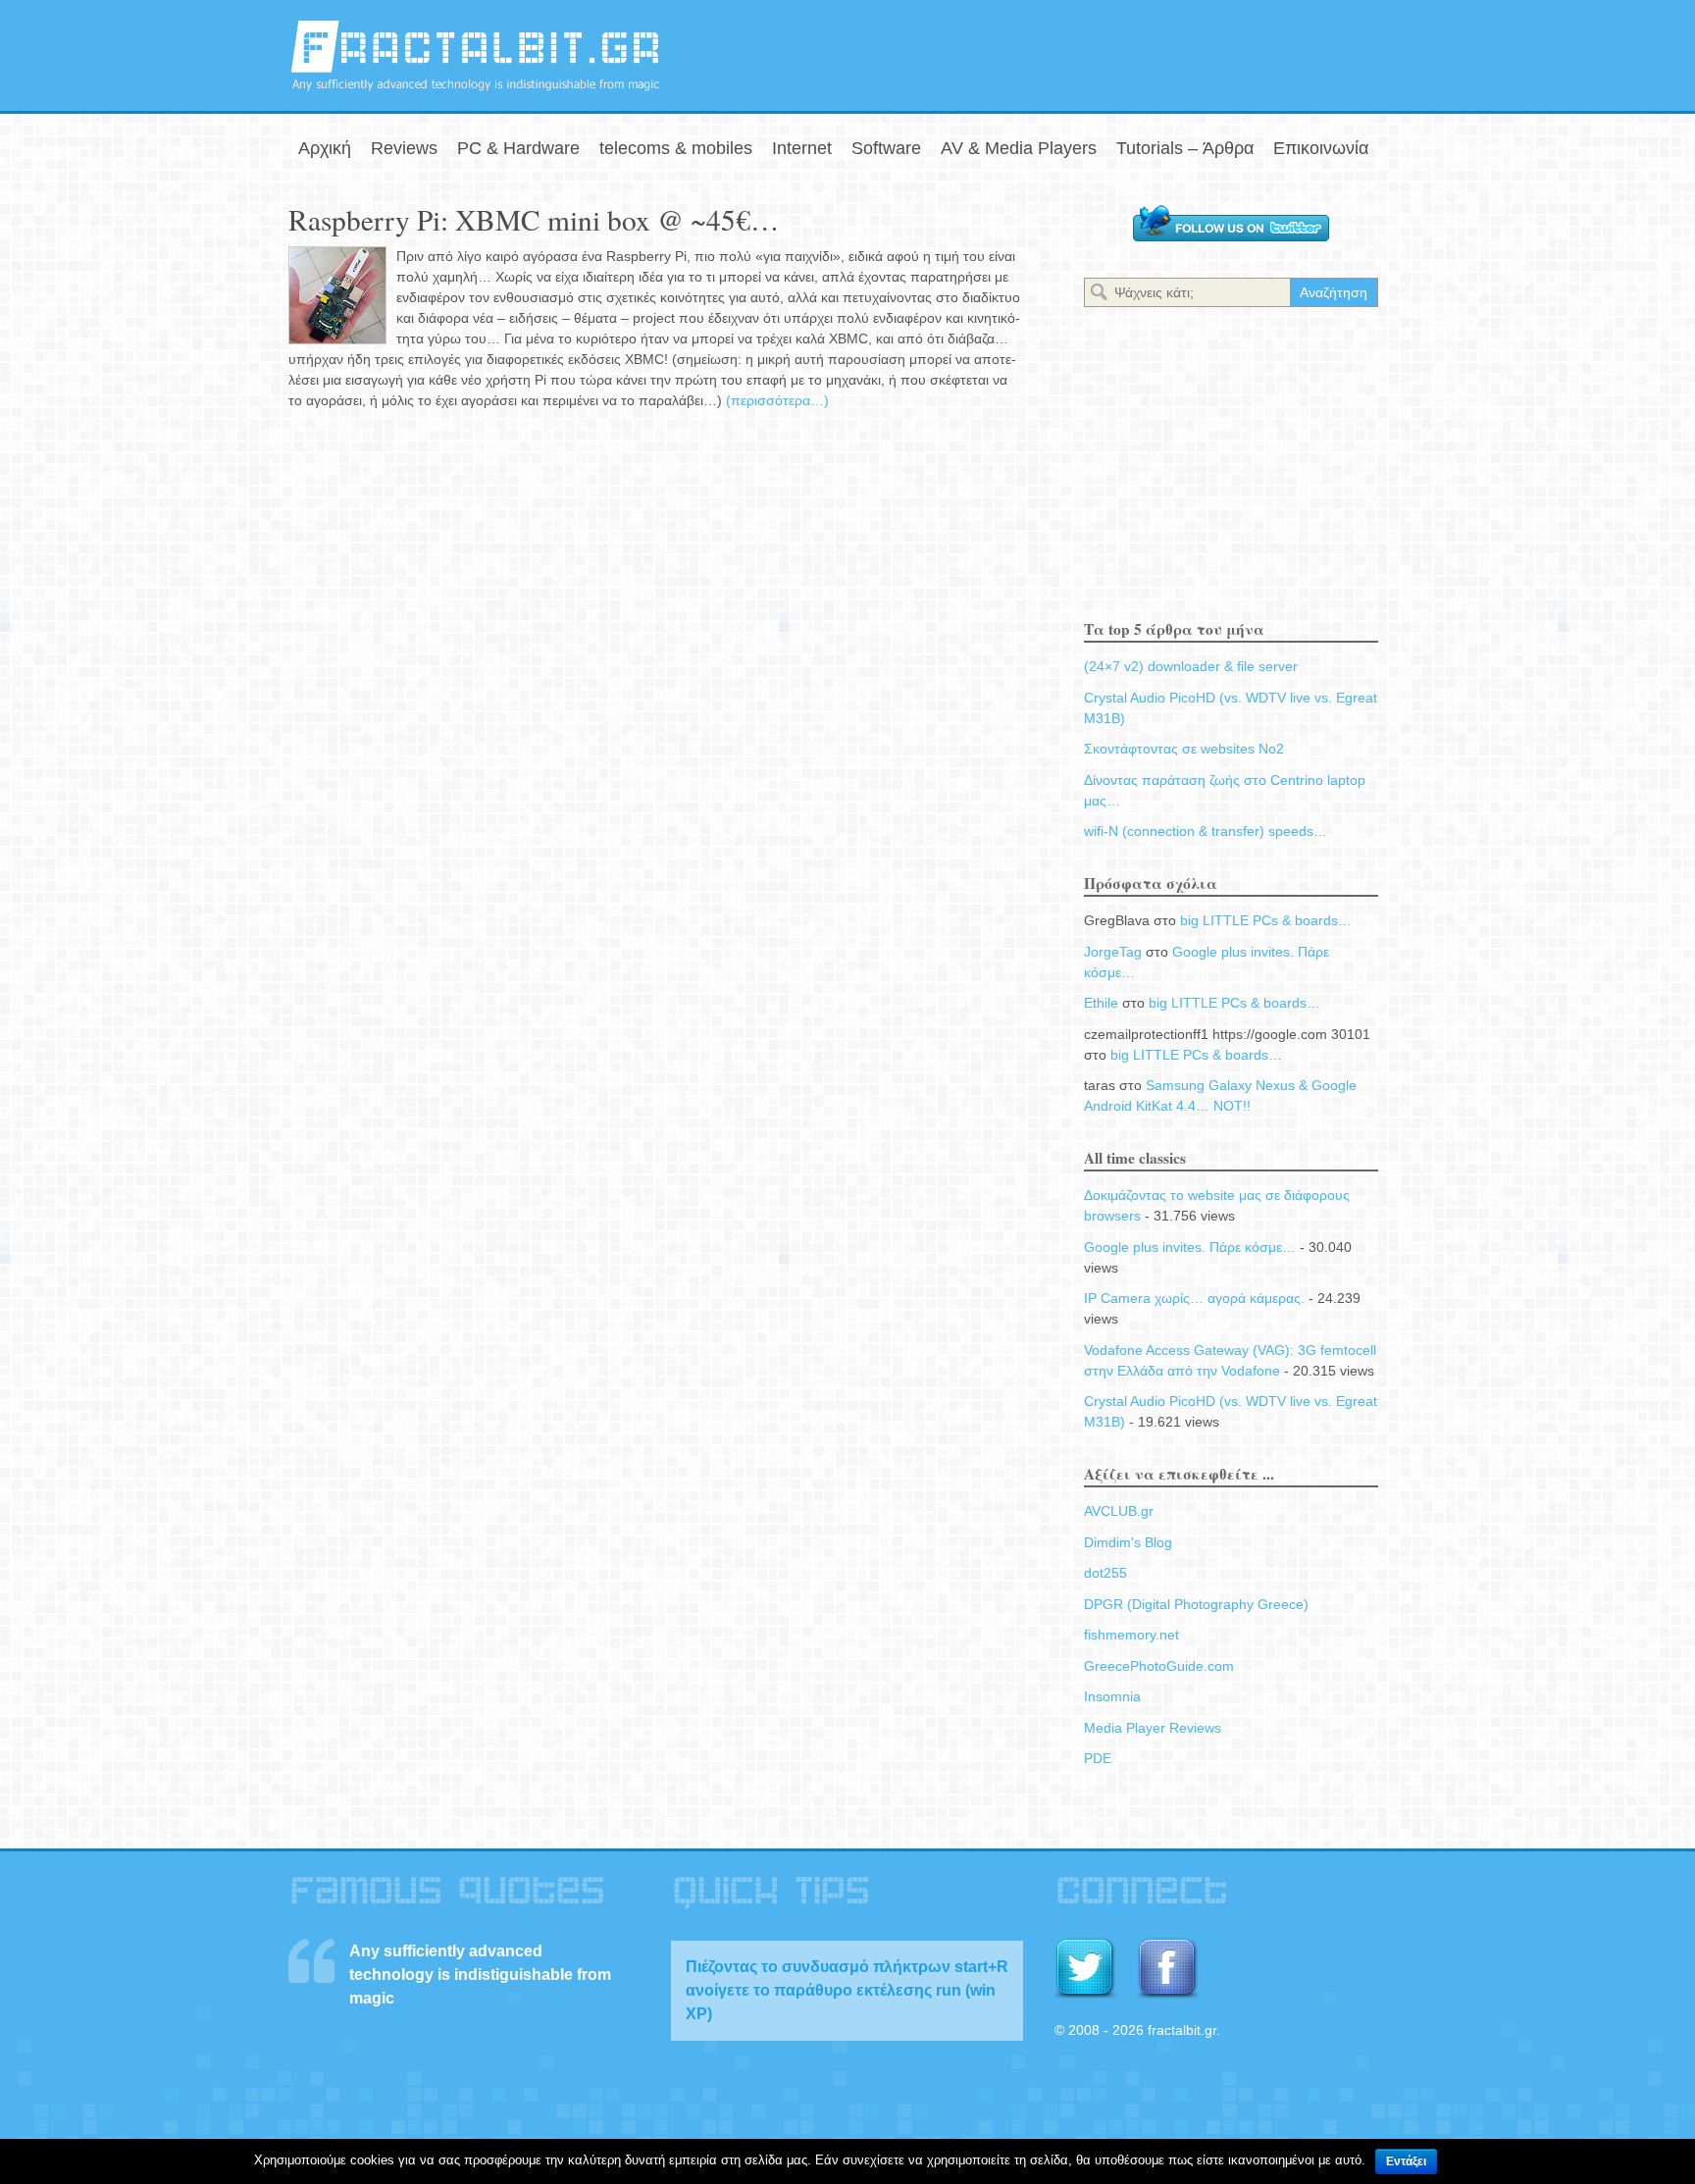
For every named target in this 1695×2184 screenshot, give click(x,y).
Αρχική (325, 148)
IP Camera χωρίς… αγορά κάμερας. (1194, 1298)
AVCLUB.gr (1119, 1511)
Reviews (404, 148)
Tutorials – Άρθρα (1185, 148)
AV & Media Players (1019, 148)
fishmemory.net (1131, 1635)
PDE (1098, 1758)
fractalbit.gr (475, 55)
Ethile (1101, 1003)
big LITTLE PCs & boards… (1266, 920)
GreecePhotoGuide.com (1159, 1666)
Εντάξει (1406, 2161)
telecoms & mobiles (676, 148)
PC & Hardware (518, 148)
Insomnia (1112, 1696)
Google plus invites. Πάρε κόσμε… (1190, 1247)
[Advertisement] (1177, 52)
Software (886, 148)
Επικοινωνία (1321, 148)
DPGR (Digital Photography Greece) (1196, 1604)
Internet (802, 148)
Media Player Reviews (1153, 1728)
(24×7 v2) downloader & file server (1191, 666)
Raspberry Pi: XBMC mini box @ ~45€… (534, 219)
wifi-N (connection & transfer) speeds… (1206, 831)
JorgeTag (1113, 952)
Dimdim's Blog (1128, 1542)
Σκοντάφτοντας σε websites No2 (1184, 749)
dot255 (1105, 1573)
